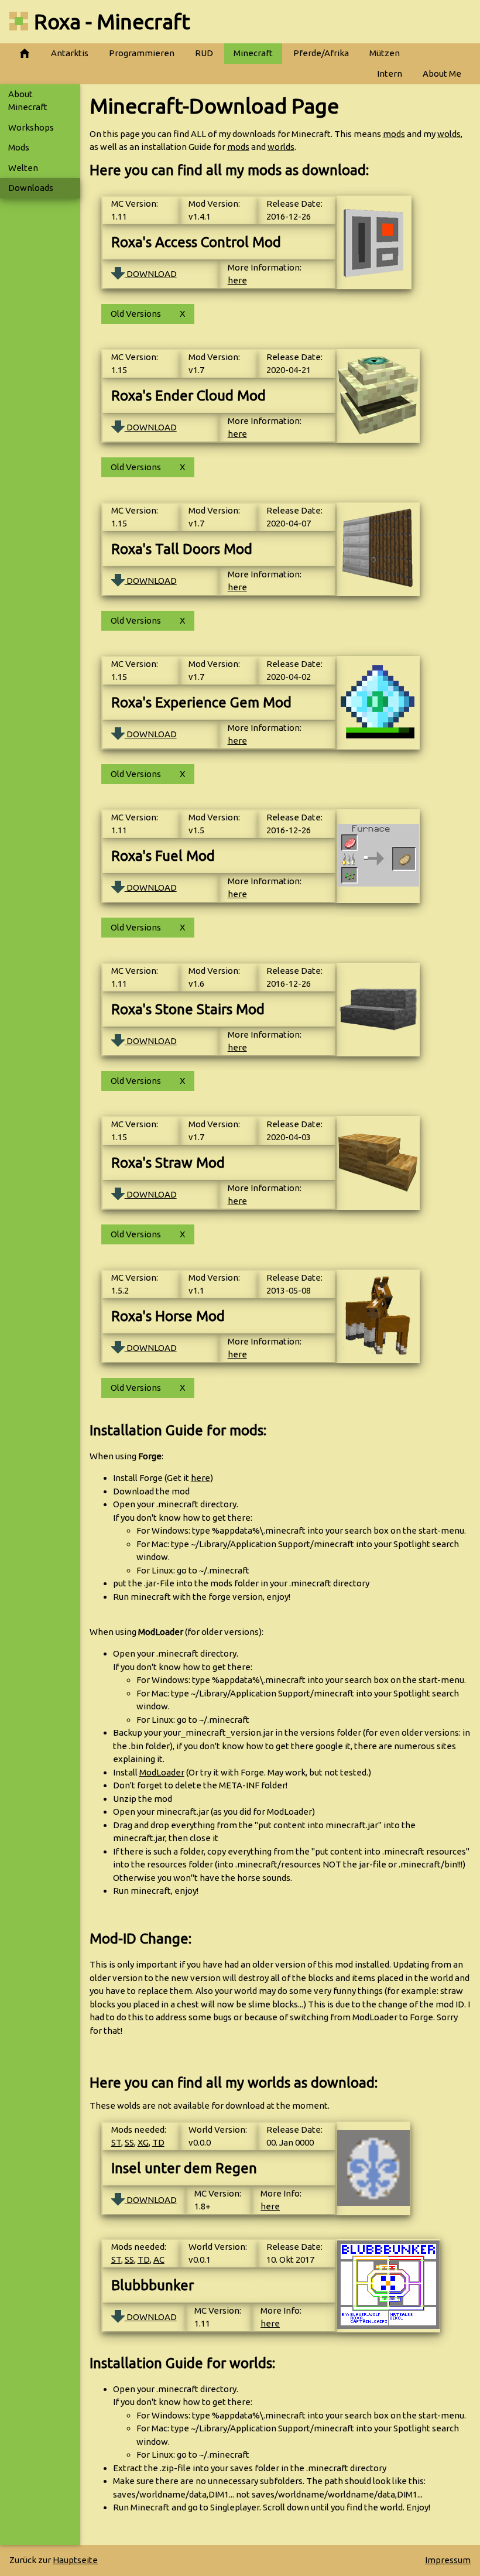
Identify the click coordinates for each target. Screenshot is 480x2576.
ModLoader (162, 1772)
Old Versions (136, 314)
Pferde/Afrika (321, 53)
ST (116, 2142)
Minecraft (253, 53)
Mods (19, 147)
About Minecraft (28, 101)
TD (158, 2142)
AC (159, 2259)
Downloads (31, 188)
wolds (449, 134)
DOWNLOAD (151, 274)
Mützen (385, 53)
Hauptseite (75, 2560)
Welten (23, 168)
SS (129, 2142)
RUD (204, 53)
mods (394, 134)
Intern (390, 73)
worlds (281, 147)
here (237, 280)
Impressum (448, 2560)
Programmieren (142, 53)
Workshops (31, 127)
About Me (442, 73)
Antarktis (70, 53)
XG (143, 2142)
